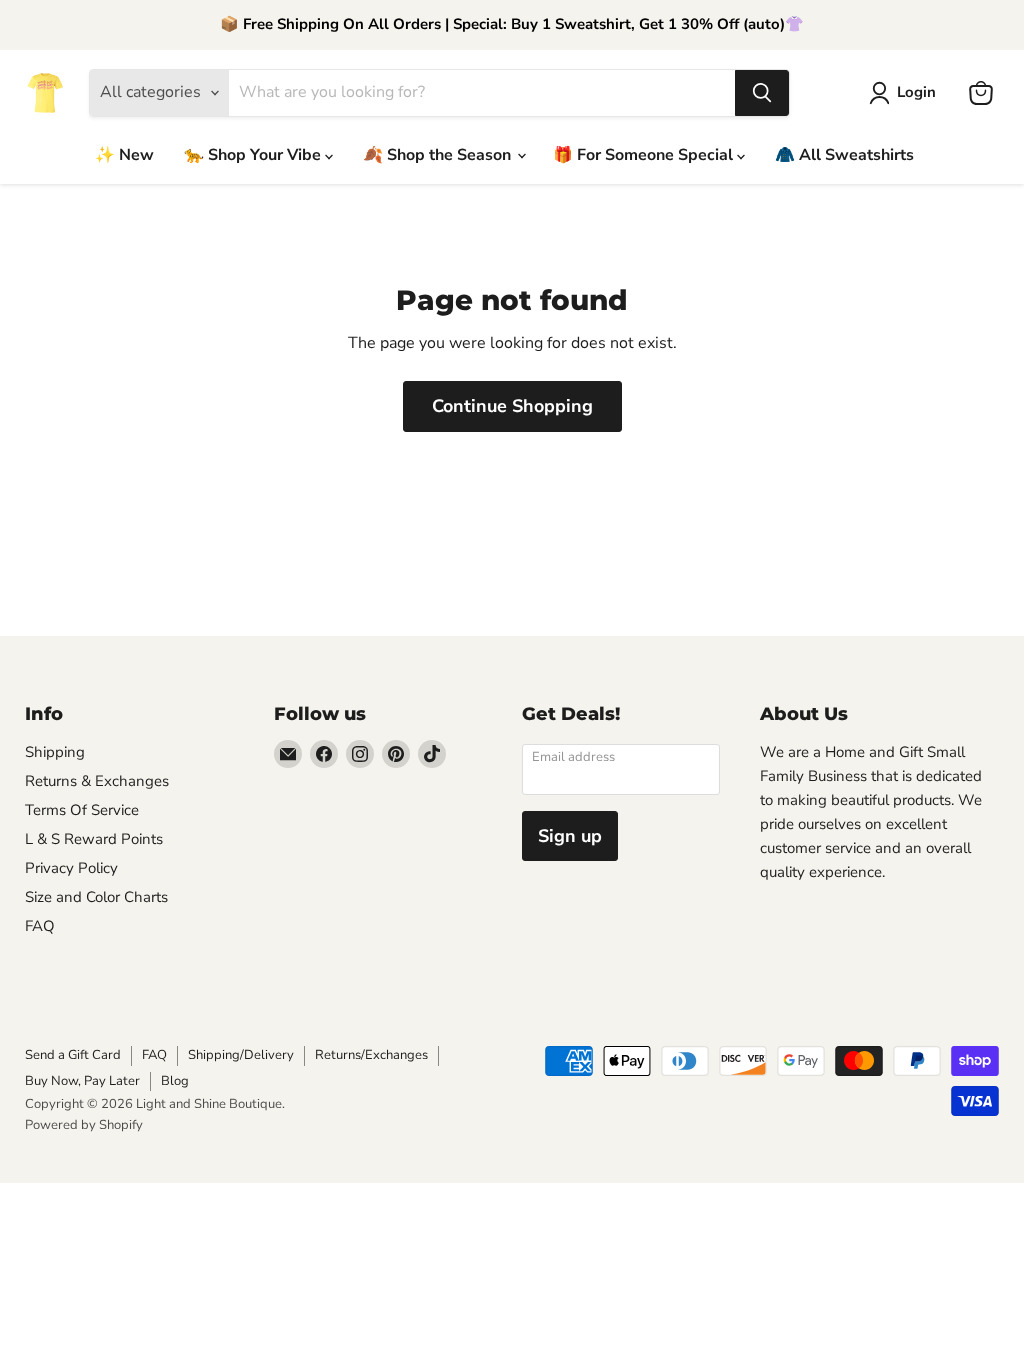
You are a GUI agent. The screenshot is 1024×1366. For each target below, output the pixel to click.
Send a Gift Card (73, 1055)
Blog (175, 1081)
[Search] (762, 93)
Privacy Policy (71, 868)
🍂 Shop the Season (439, 155)
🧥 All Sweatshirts (844, 155)
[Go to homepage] (45, 93)
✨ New (124, 155)
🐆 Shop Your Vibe (254, 155)
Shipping (55, 752)
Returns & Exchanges (97, 781)
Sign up (570, 836)
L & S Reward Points (94, 839)
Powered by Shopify (84, 1125)
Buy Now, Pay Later (82, 1081)
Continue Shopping (512, 406)
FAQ (40, 926)
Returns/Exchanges (371, 1055)
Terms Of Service (82, 810)
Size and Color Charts (96, 897)
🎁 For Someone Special (645, 155)
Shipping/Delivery (241, 1055)
